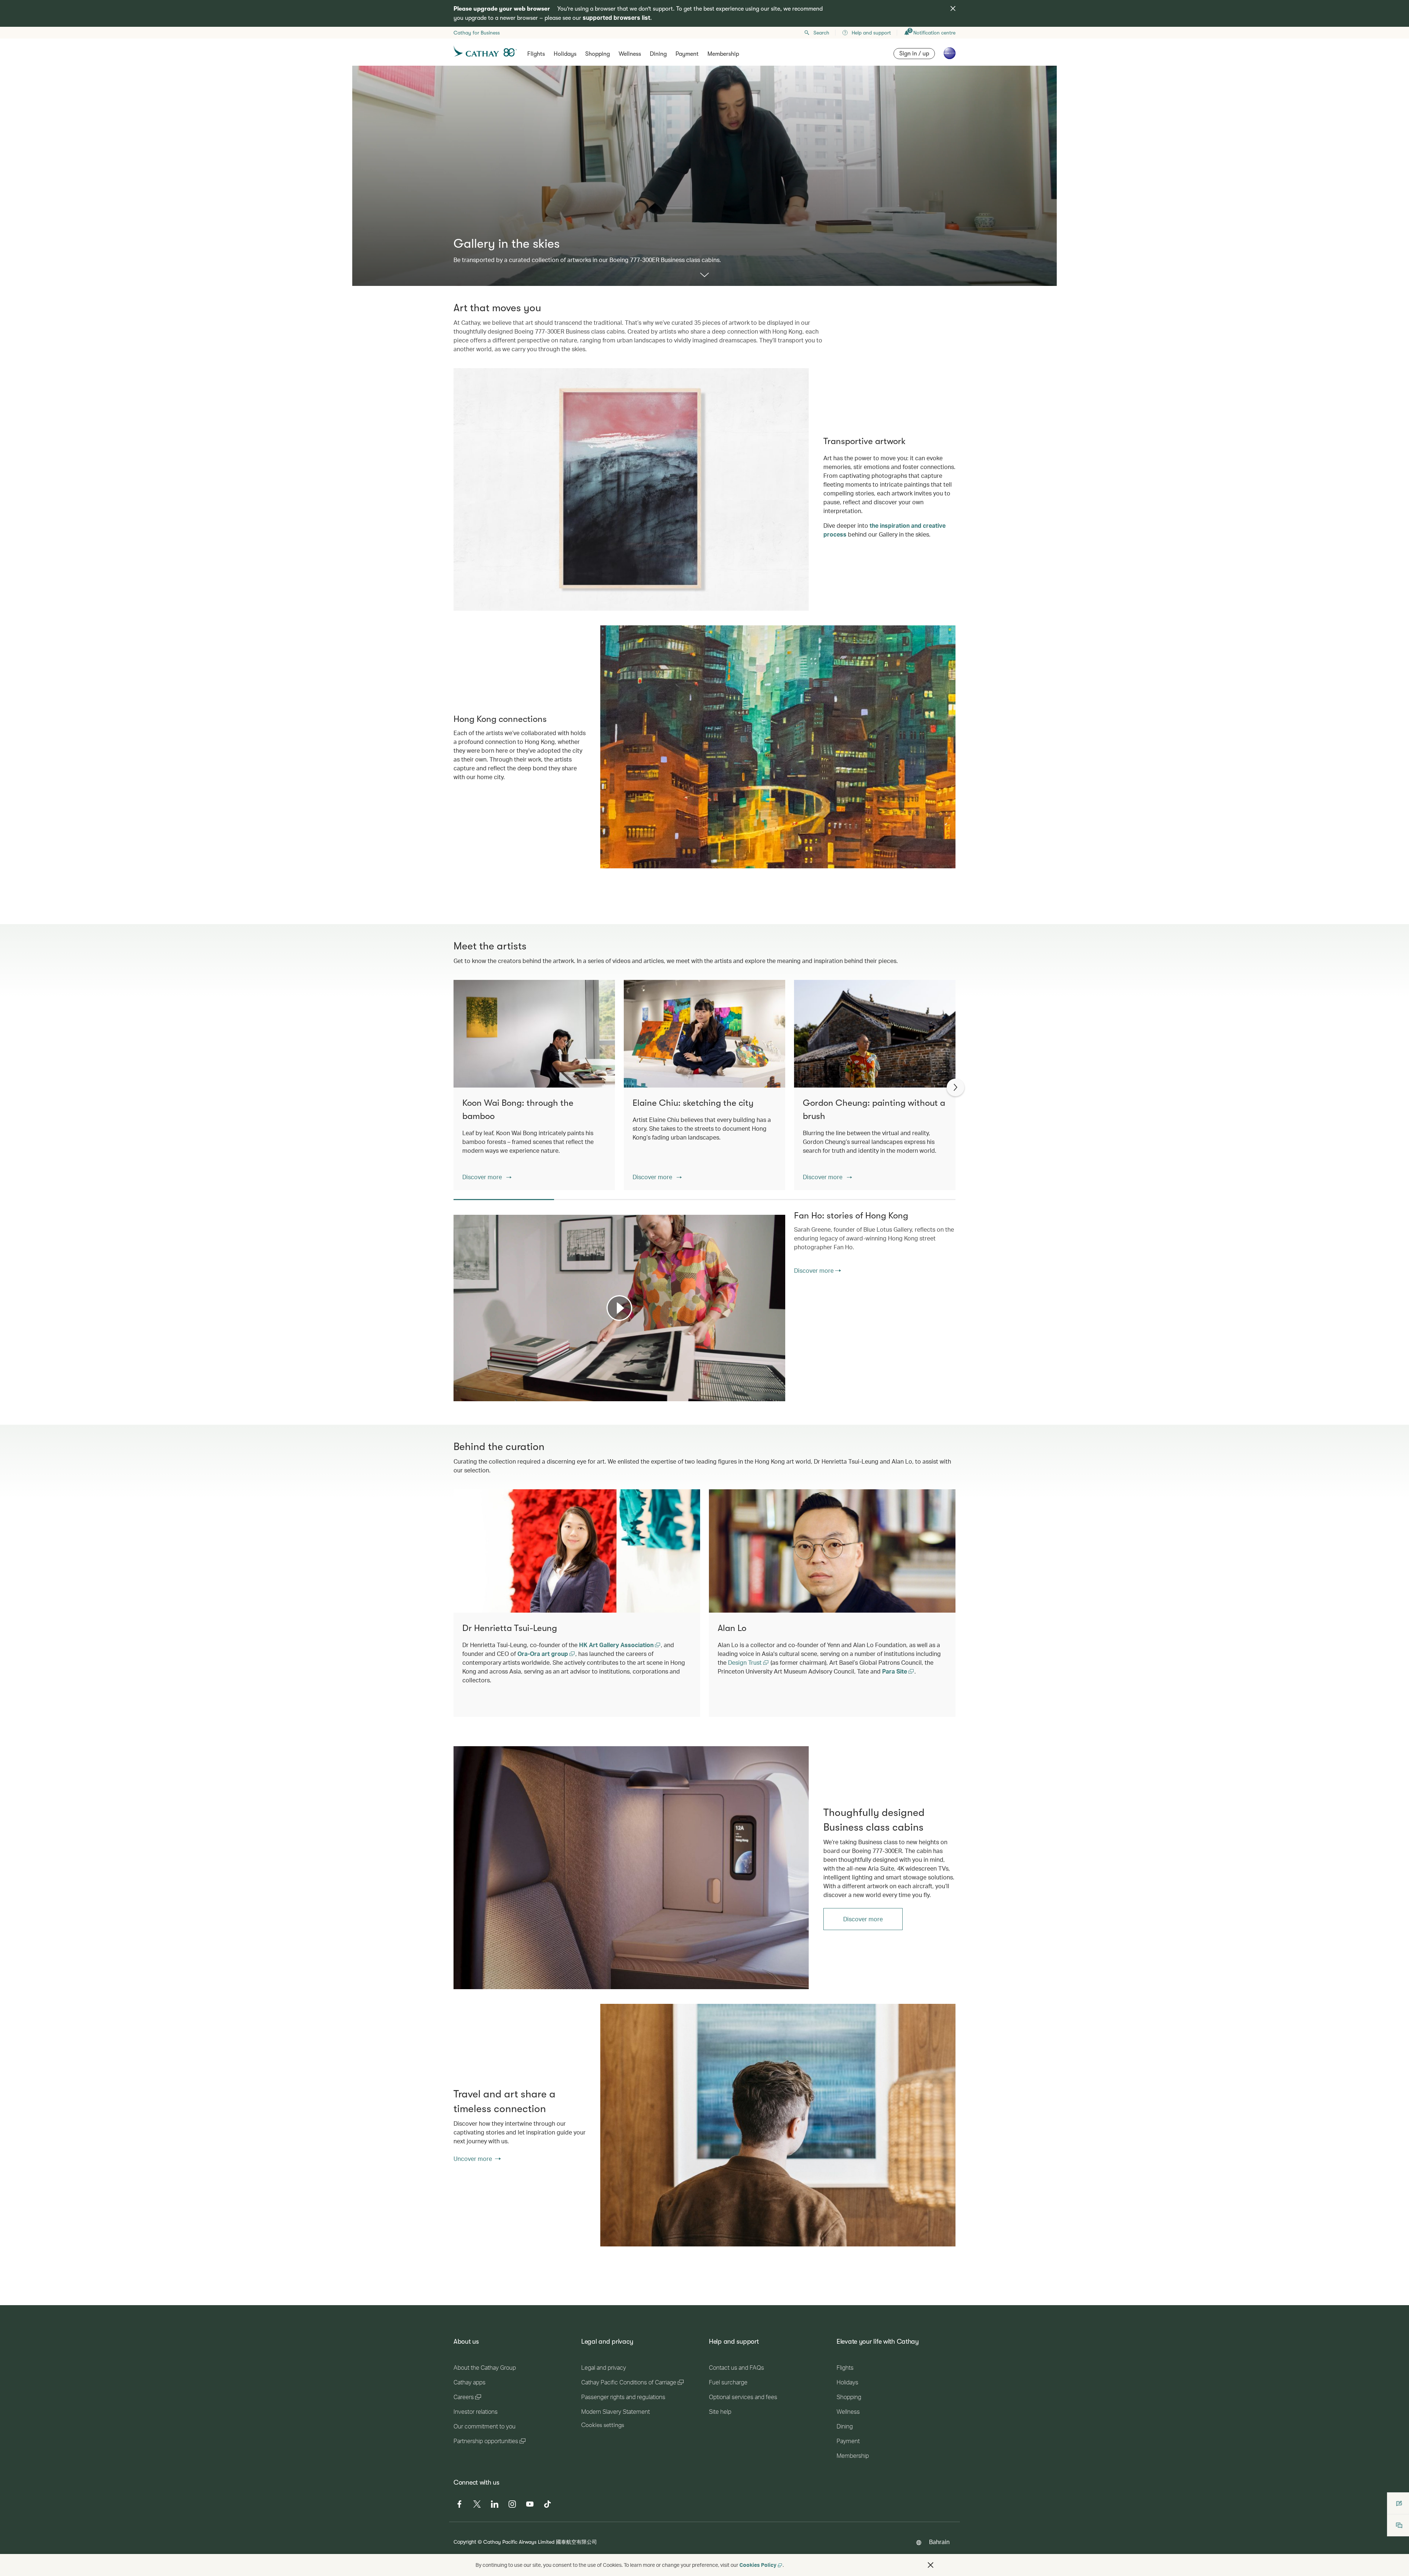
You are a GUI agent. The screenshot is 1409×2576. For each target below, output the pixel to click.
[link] (631, 1867)
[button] (487, 1177)
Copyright (465, 2542)
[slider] (457, 1387)
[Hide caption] (769, 1395)
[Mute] (468, 1395)
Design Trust (746, 1662)
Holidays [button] (565, 54)
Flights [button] (536, 54)
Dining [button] (658, 54)
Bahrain (939, 2542)
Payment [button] (687, 54)
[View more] (704, 275)
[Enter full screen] (779, 1395)
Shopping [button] (598, 54)
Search (821, 33)
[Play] (619, 1308)
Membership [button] (723, 54)
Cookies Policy (758, 2565)
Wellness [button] (630, 54)
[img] (953, 8)
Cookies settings (603, 2425)
